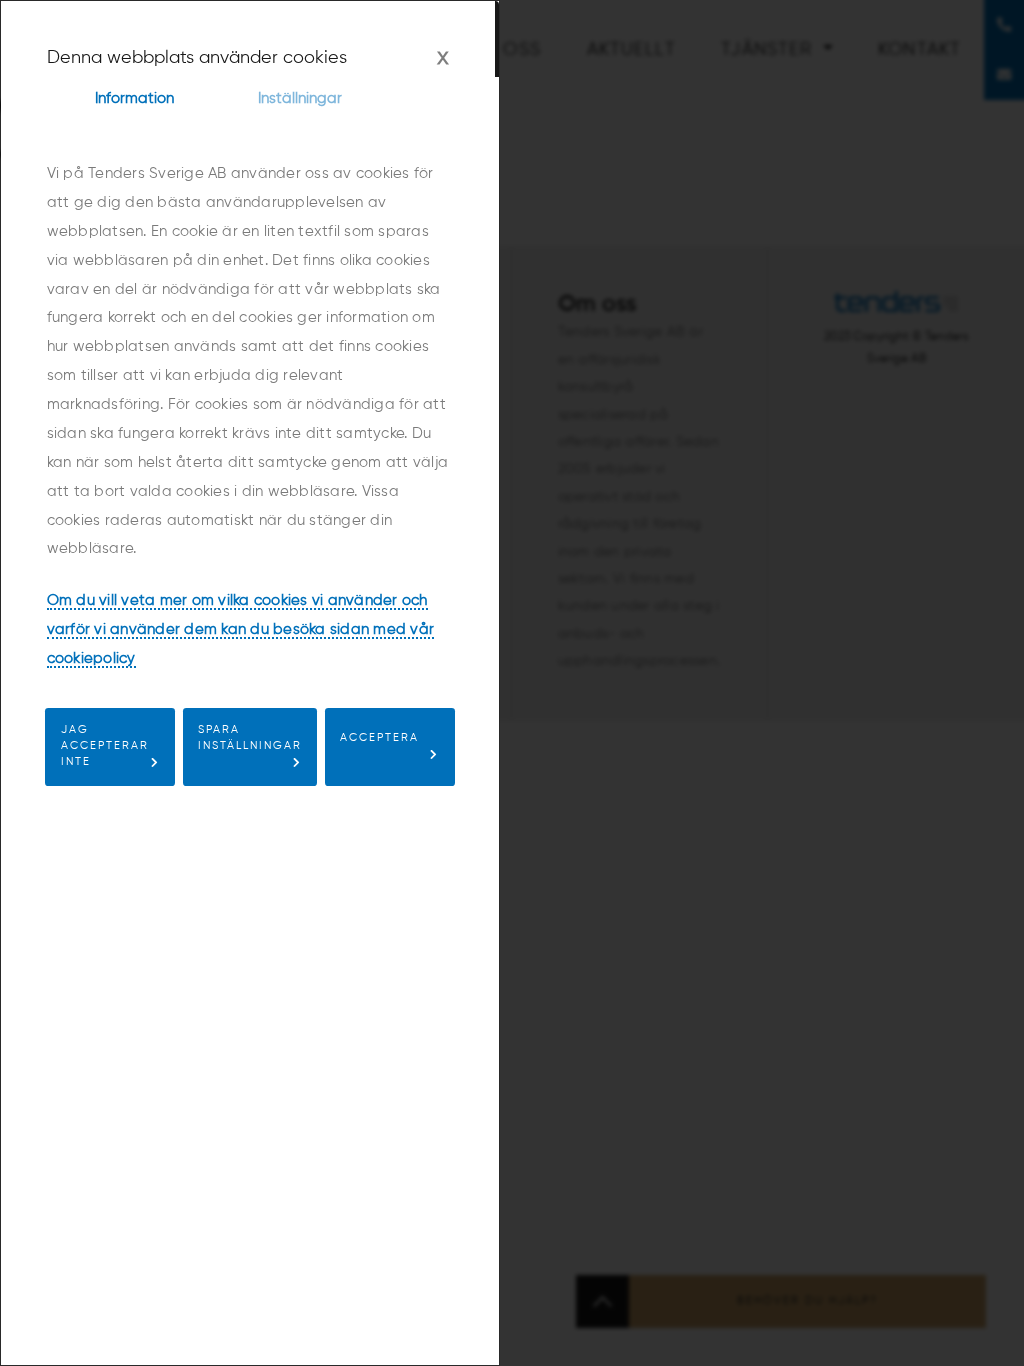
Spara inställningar (250, 738)
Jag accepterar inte (105, 746)
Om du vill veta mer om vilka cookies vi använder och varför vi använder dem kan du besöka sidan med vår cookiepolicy (241, 629)
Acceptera (379, 738)
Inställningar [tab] (300, 98)
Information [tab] (134, 98)
